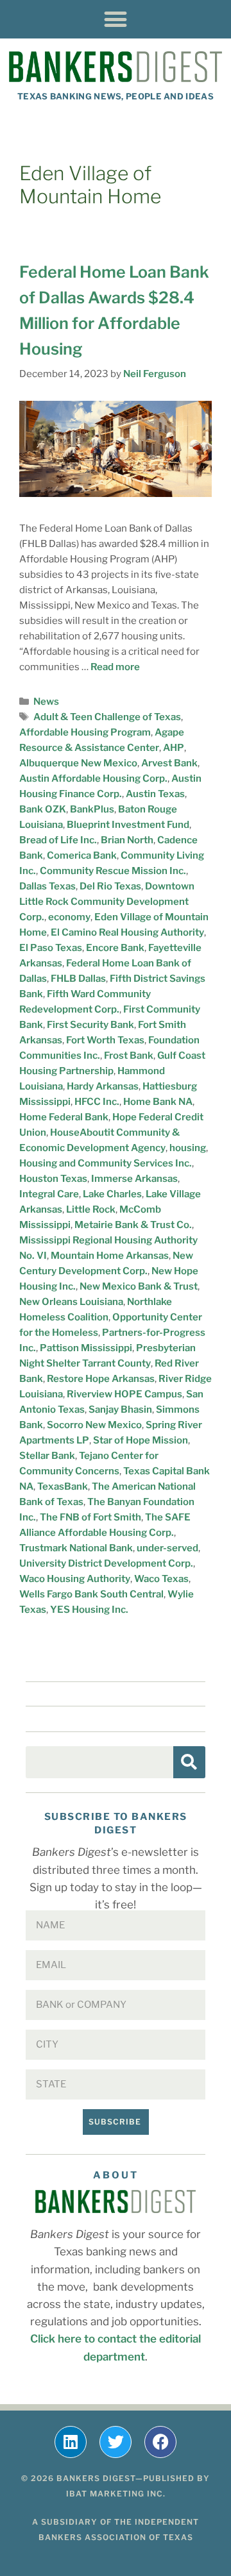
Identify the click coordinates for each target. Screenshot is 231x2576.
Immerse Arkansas (134, 1179)
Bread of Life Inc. (58, 840)
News (46, 702)
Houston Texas (53, 1179)
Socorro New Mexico (94, 1425)
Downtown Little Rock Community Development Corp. (107, 902)
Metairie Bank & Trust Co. (133, 1225)
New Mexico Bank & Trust (139, 1286)
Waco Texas (161, 1579)
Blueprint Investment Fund (128, 825)
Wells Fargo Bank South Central (91, 1594)
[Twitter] (116, 2442)
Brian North (127, 840)
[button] (116, 19)
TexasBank (63, 1486)
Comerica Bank (82, 855)
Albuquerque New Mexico (78, 763)
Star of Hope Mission (141, 1440)
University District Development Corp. (106, 1563)
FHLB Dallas (78, 979)
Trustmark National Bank (76, 1548)
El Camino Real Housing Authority (127, 932)
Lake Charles (112, 1194)
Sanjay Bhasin (120, 1410)
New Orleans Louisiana (71, 1302)
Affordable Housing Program (85, 732)
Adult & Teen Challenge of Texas (107, 717)
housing (188, 1148)
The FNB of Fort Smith (90, 1517)
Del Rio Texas (110, 886)
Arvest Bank (169, 763)
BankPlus (92, 809)
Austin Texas (155, 794)
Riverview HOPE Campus (124, 1394)
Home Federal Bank (64, 1117)
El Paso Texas (51, 948)
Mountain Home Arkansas (110, 1256)
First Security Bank (90, 1025)
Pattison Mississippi (86, 1348)
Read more (115, 667)
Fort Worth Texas (105, 1040)
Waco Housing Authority (75, 1579)
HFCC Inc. (97, 1102)
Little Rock (91, 1209)
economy (69, 917)
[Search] (189, 1762)
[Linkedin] (71, 2442)
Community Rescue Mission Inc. (113, 871)
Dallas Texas (47, 886)
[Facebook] (160, 2442)
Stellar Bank (47, 1456)
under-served (167, 1548)
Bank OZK (43, 809)
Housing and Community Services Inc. (106, 1163)
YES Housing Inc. (89, 1610)
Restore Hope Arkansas (101, 1379)
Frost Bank (129, 1056)
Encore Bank (115, 948)
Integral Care (49, 1194)
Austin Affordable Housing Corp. (93, 779)
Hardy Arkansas (103, 1086)
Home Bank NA (158, 1102)
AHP (174, 748)
